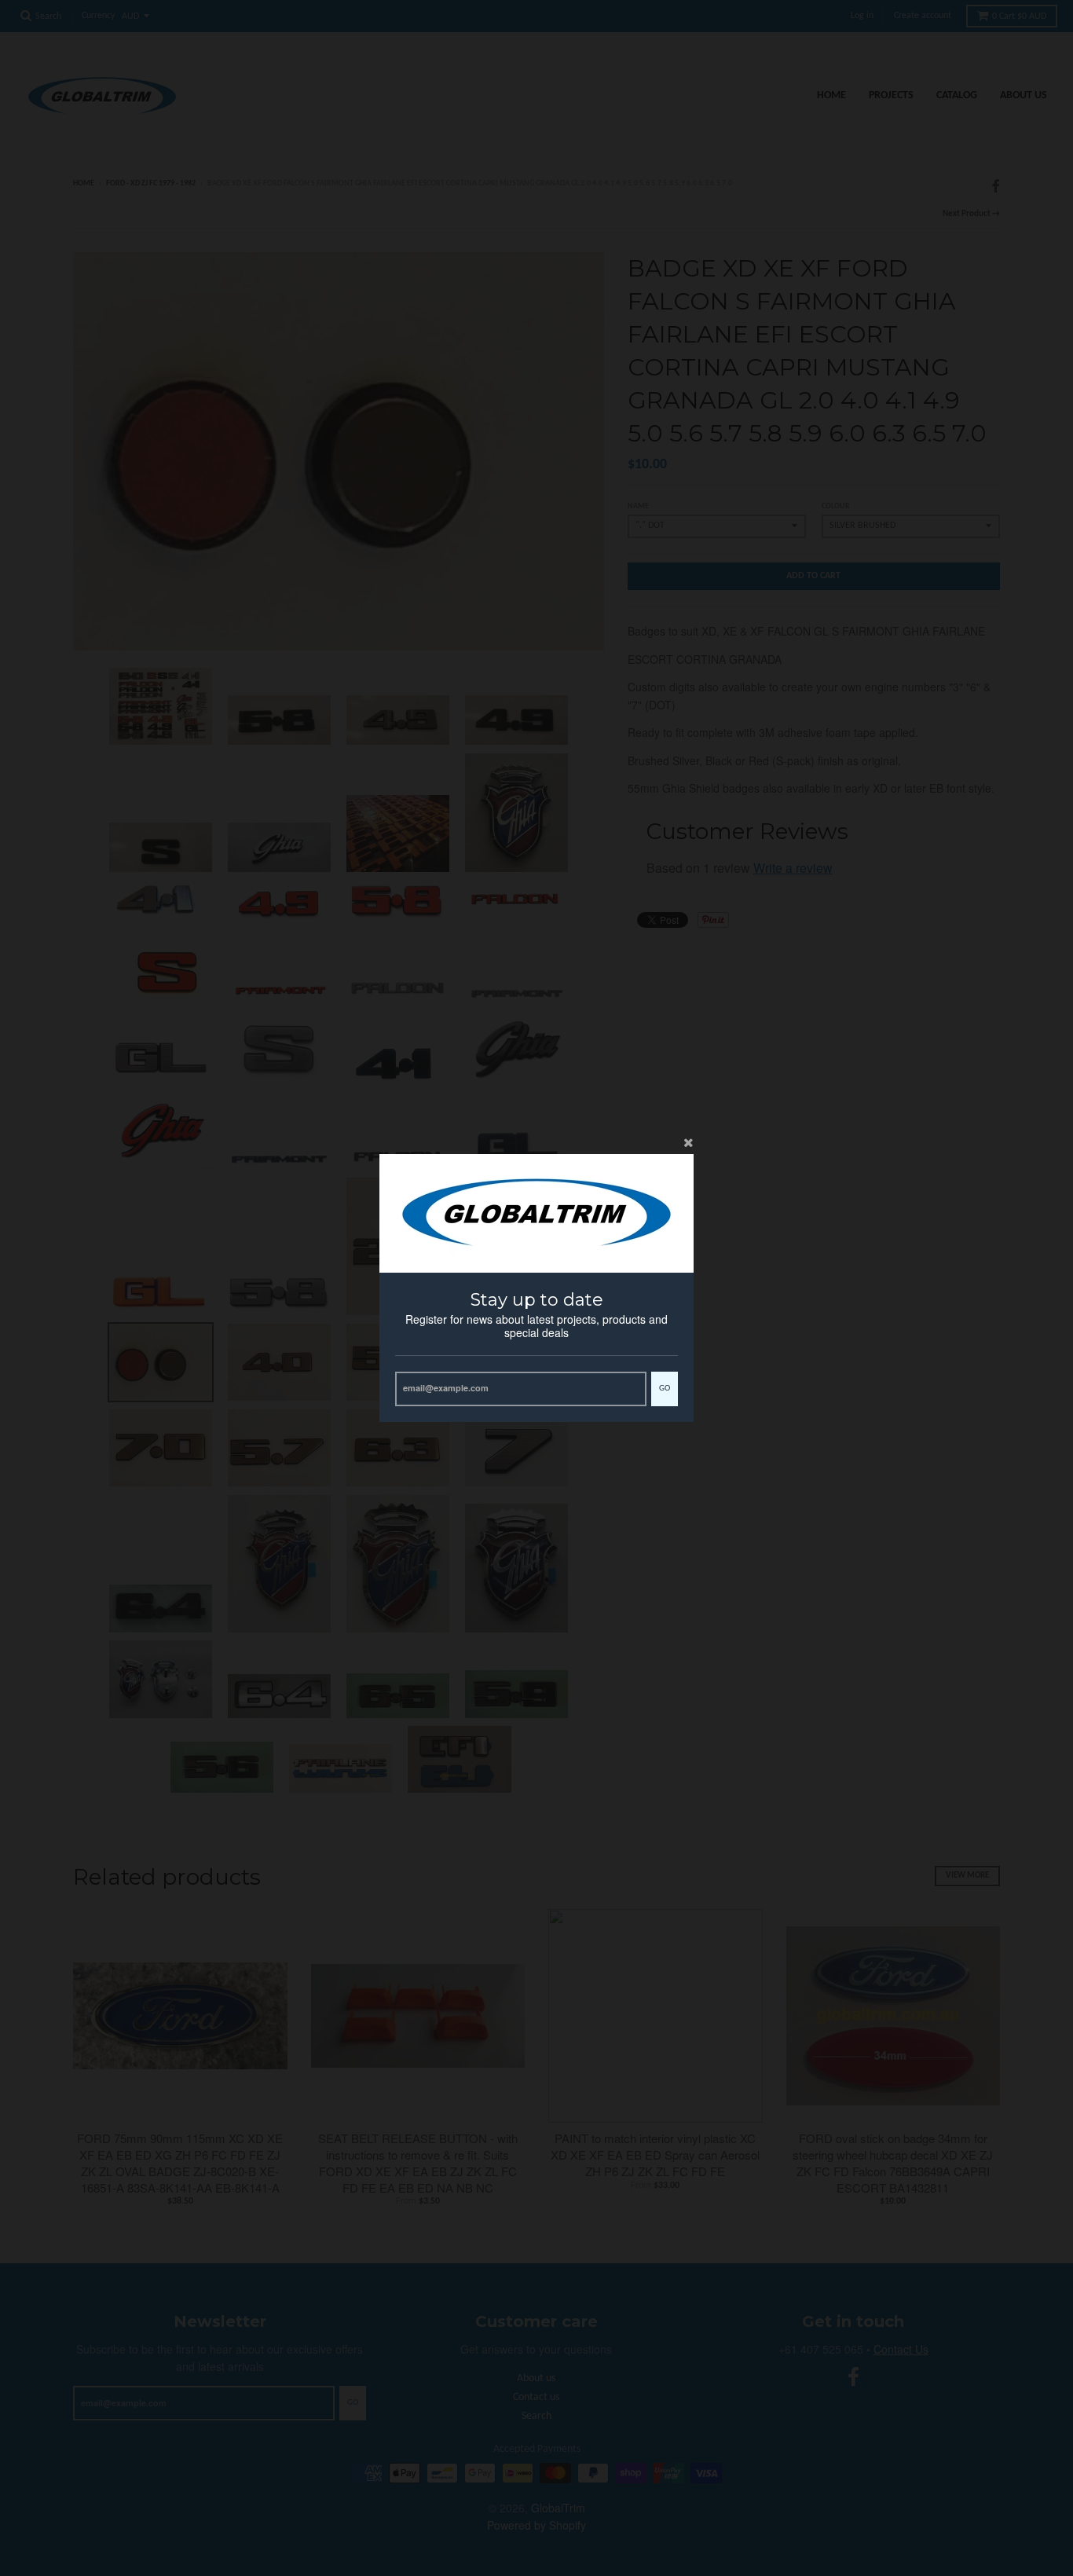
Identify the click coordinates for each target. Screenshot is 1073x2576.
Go (665, 1389)
